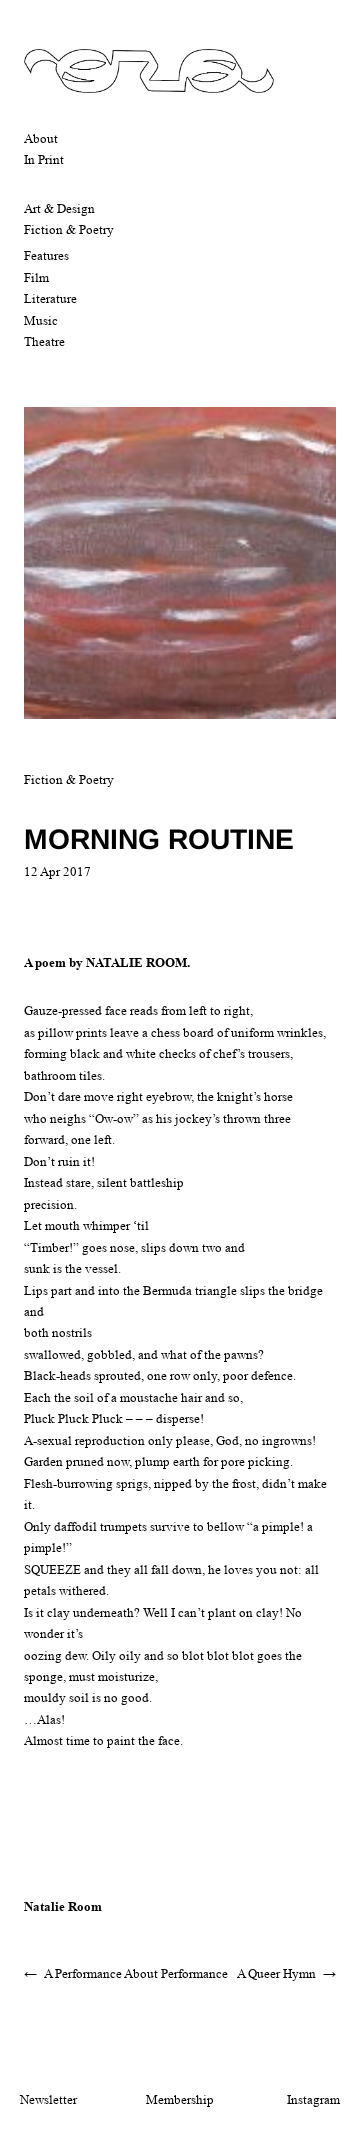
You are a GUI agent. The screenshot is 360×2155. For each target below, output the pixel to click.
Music (41, 320)
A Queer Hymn (276, 1973)
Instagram (313, 2099)
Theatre (44, 341)
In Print (44, 159)
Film (36, 277)
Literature (50, 298)
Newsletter (48, 2099)
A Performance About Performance (136, 1973)
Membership (180, 2099)
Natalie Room (63, 1906)
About (41, 138)
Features (46, 255)
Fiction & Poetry (69, 229)
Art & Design (59, 208)
